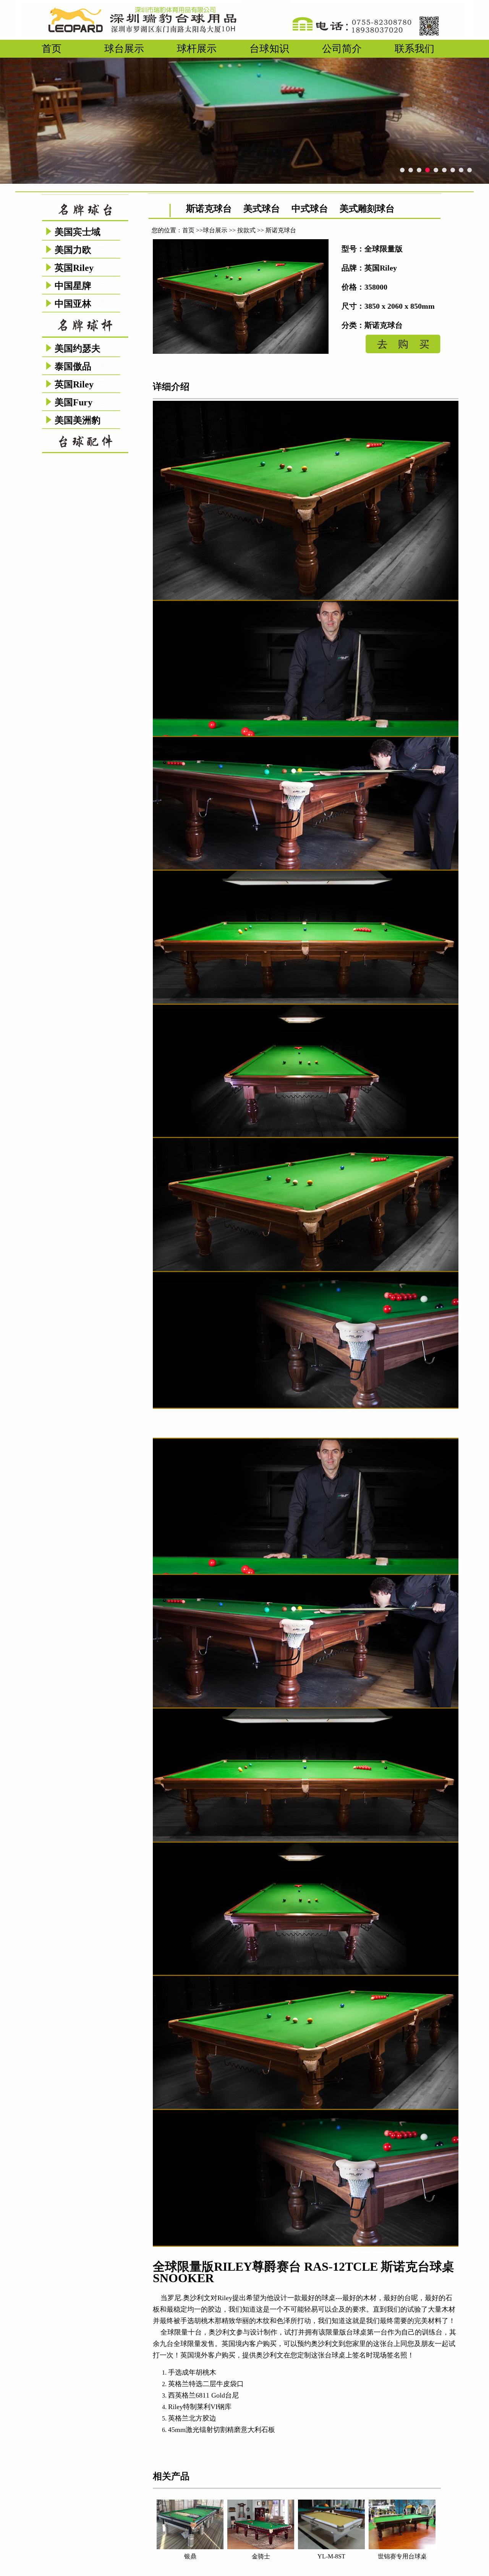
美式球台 (262, 209)
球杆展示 (197, 49)
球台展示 (124, 49)
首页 (52, 49)
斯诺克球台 (209, 209)
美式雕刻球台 (367, 209)
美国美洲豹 (78, 420)
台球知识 (269, 49)
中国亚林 (73, 304)
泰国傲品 (73, 366)
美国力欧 (73, 250)
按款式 (246, 230)
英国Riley (74, 268)
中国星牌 (73, 286)
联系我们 (415, 49)
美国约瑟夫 (78, 348)
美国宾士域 (78, 232)
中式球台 (310, 209)
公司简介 (342, 49)
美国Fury (74, 402)
